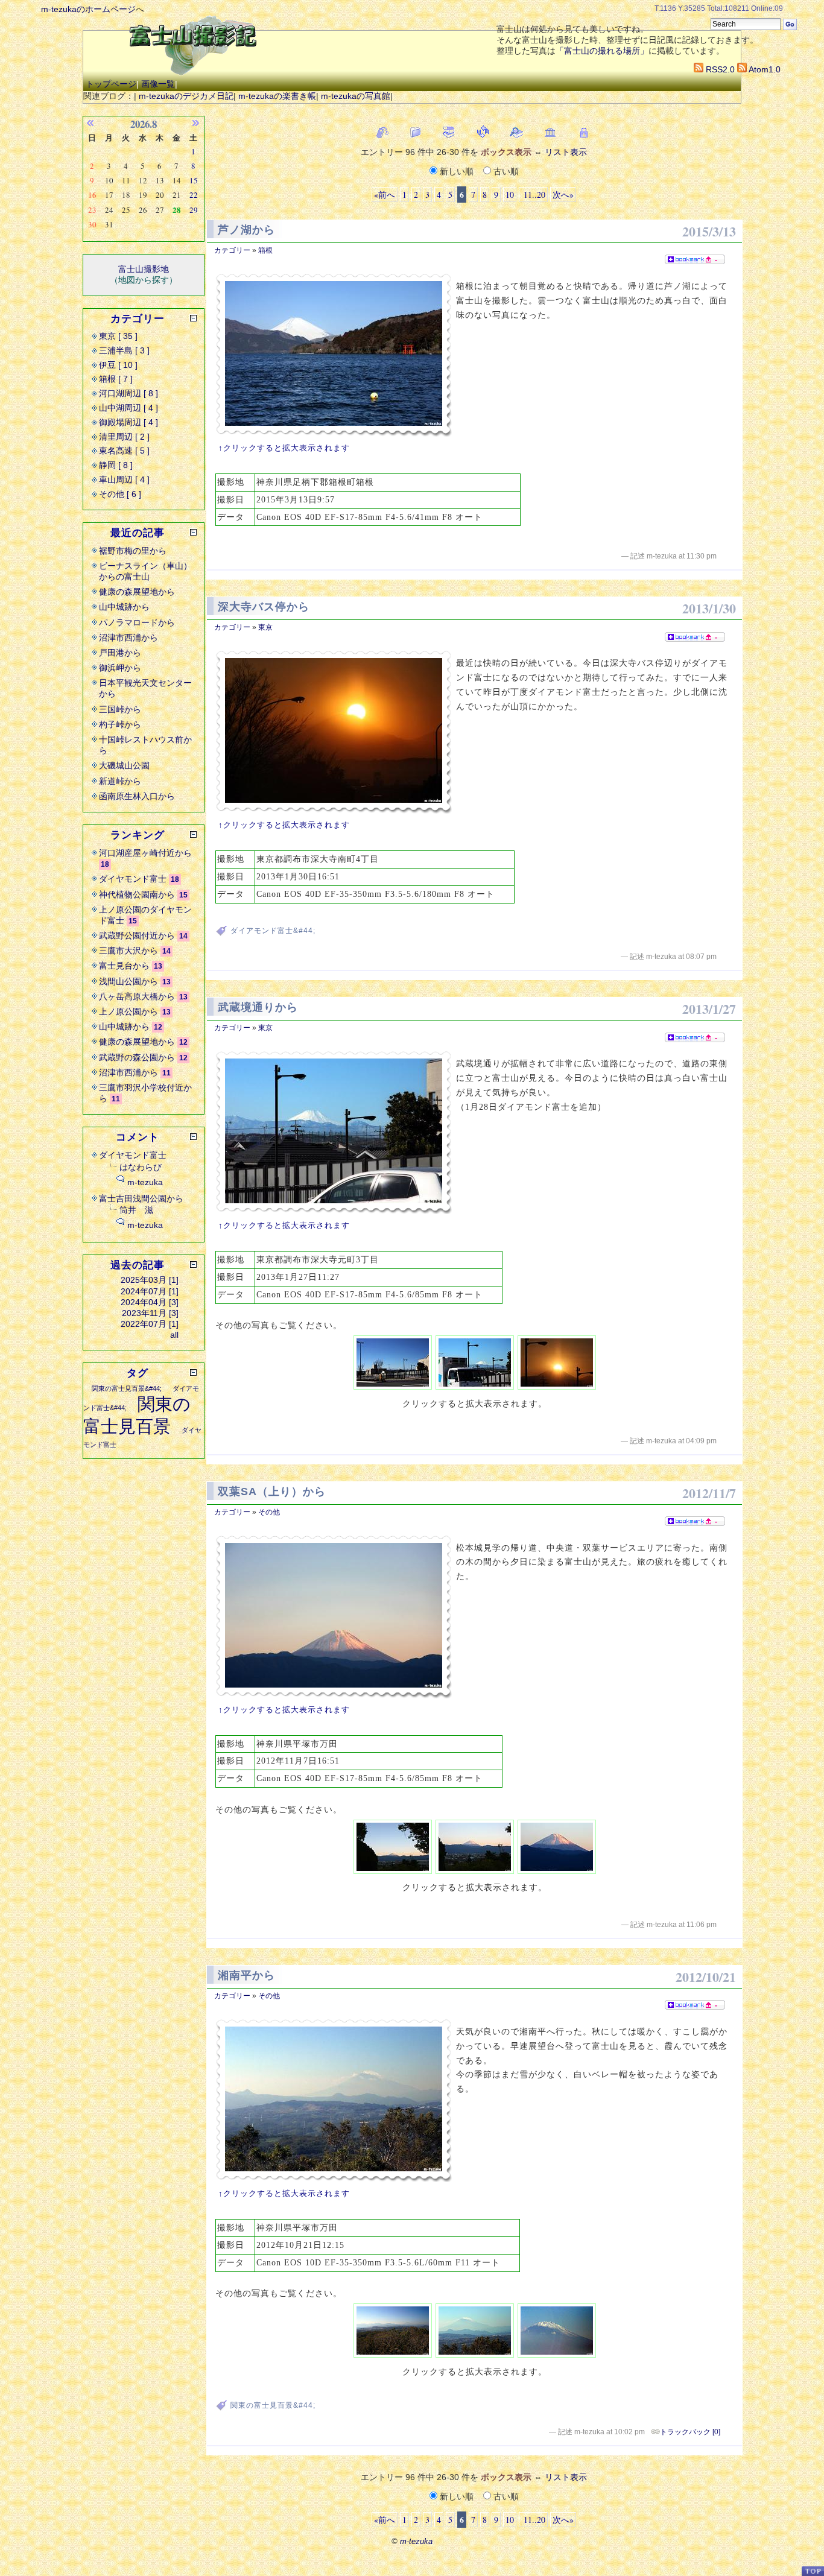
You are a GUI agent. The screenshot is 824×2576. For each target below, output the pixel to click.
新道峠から (120, 781)
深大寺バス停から (264, 607)
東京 (265, 627)
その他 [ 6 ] (120, 494)
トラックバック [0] (690, 2432)
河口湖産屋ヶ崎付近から (145, 853)
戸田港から (120, 653)
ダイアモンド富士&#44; (273, 931)
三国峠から (120, 709)
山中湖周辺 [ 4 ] (128, 408)
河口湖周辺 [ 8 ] (128, 393)
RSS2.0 (719, 69)
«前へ (385, 195)
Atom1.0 (764, 69)
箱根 (265, 250)
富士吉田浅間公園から (141, 1198)
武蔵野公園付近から (137, 935)
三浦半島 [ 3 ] (124, 350)
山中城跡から (124, 607)
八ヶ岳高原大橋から (137, 996)
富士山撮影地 (144, 269)
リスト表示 (566, 152)
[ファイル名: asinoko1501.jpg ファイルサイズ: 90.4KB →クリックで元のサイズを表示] (334, 355)
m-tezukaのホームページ (88, 9)
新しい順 (457, 171)
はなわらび (141, 1167)
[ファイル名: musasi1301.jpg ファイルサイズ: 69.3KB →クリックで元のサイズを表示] (334, 1132)
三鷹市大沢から (128, 951)
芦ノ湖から (246, 230)
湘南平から (246, 1975)
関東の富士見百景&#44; (273, 2405)
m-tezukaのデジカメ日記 (186, 96)
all (174, 1335)
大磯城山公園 (124, 765)
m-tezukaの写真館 (356, 96)
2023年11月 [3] (150, 1313)
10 (510, 195)
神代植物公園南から (137, 894)
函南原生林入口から (137, 796)
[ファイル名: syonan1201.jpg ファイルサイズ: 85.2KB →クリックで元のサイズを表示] (334, 2100)
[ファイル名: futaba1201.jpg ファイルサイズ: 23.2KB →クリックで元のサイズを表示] (334, 1617)
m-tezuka (145, 1182)
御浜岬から (120, 668)
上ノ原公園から (128, 1011)
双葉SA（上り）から (272, 1492)
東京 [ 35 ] (118, 336)
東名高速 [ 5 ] (124, 451)
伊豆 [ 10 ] (118, 365)
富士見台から (124, 966)
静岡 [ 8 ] (116, 465)
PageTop (813, 2571)
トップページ (111, 84)
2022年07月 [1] (150, 1324)
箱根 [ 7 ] (116, 379)
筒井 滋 (136, 1210)
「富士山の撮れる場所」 (602, 51)
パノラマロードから (137, 622)
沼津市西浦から (128, 638)
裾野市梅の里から (133, 551)
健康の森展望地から (137, 592)
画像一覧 (158, 84)
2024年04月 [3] (150, 1302)
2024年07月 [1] (150, 1291)
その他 (269, 1512)
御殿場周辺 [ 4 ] (128, 422)
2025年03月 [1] (150, 1280)
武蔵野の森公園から (137, 1057)
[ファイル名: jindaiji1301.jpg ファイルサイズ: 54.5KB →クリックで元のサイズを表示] (334, 732)
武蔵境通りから (258, 1007)
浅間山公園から (128, 981)
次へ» (563, 195)
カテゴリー (232, 250)
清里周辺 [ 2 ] (124, 437)
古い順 (505, 171)
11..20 (533, 195)
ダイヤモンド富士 (133, 879)
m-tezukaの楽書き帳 (277, 96)
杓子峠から (120, 724)
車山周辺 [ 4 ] (124, 479)
